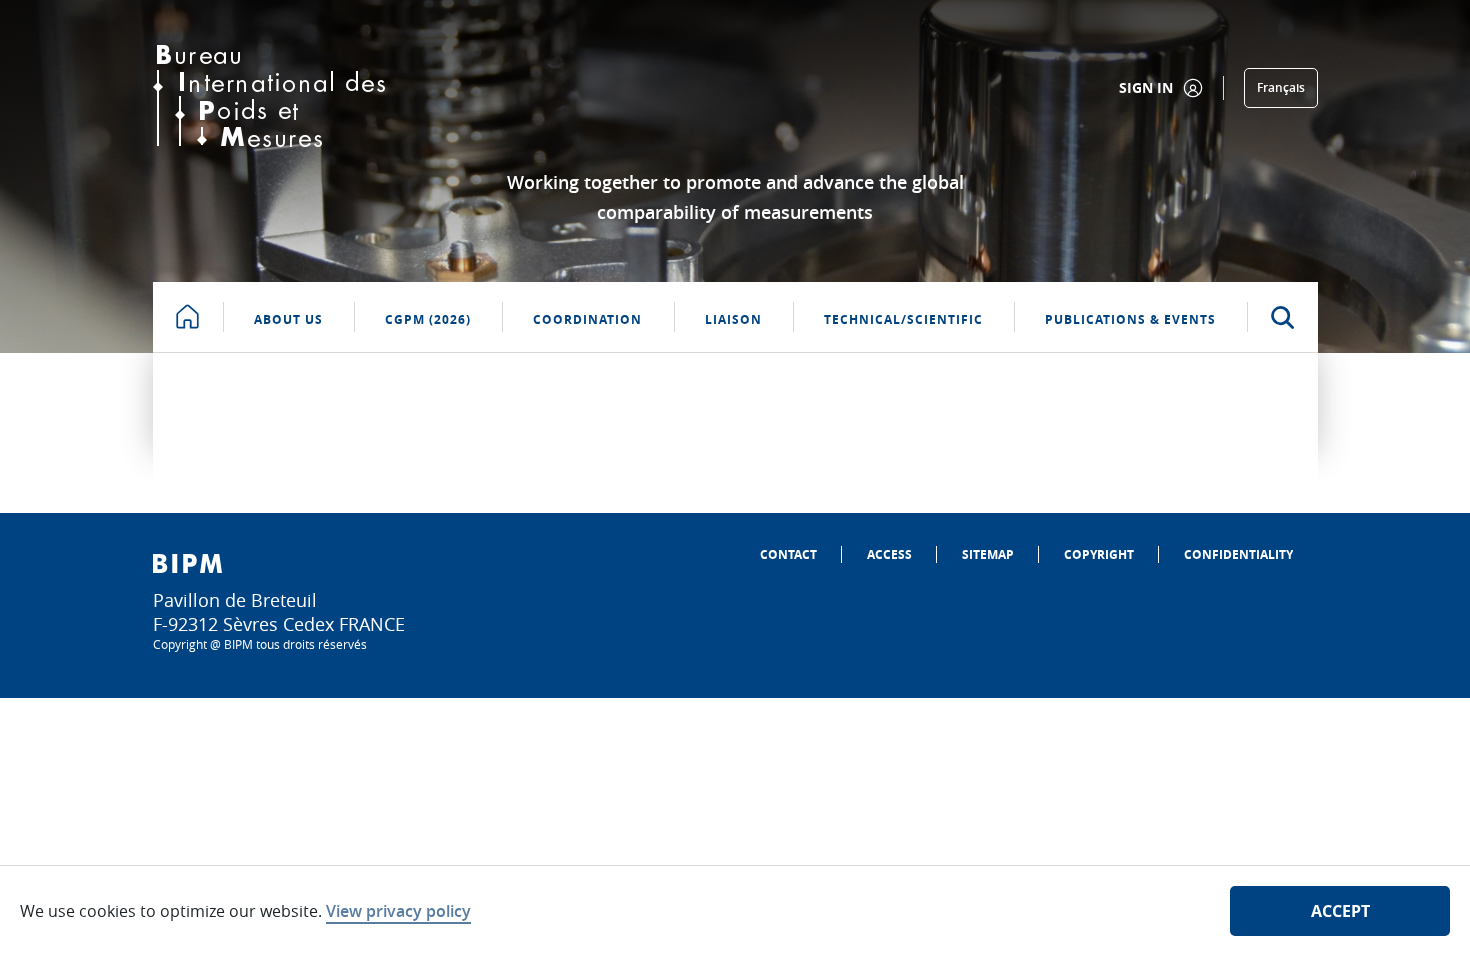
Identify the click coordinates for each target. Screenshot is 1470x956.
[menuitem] (788, 554)
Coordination (587, 319)
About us (288, 319)
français (1281, 87)
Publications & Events (1130, 319)
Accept (1340, 911)
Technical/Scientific (903, 319)
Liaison (733, 319)
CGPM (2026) (428, 319)
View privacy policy (398, 911)
